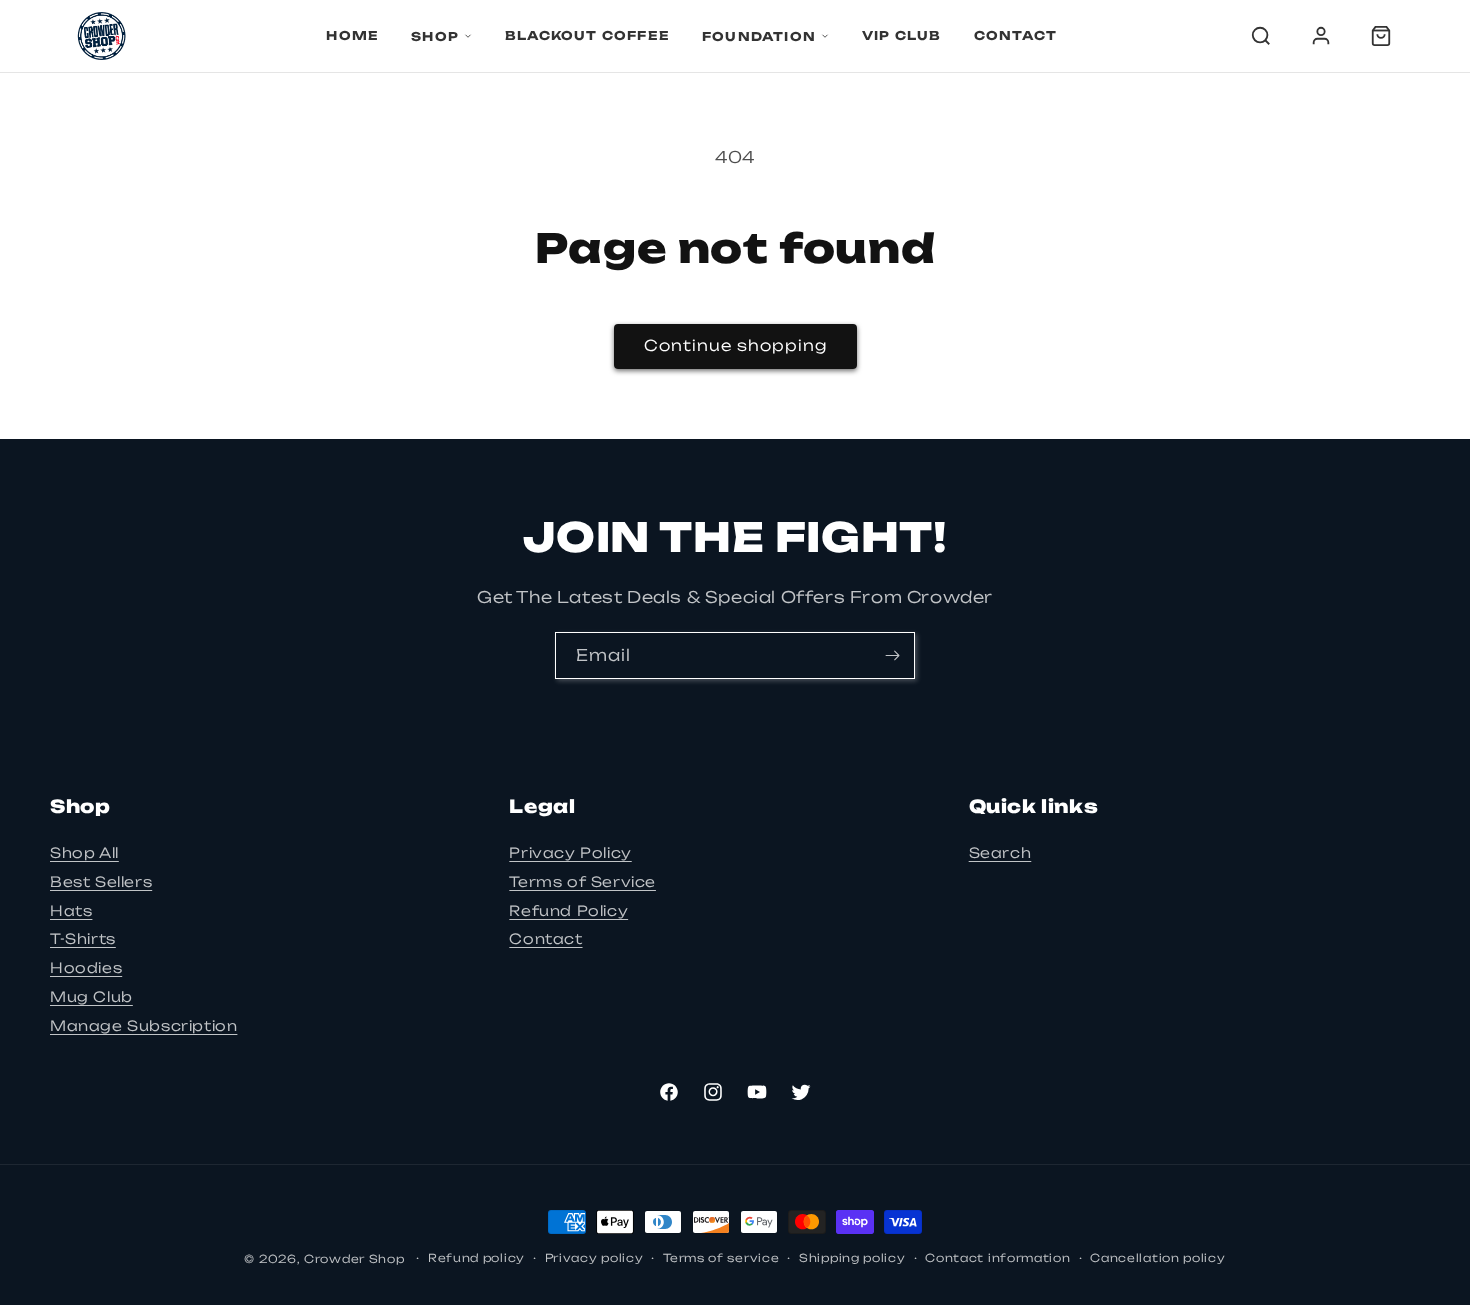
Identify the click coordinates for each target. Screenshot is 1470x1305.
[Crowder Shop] (101, 36)
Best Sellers (101, 881)
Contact (545, 938)
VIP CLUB (902, 35)
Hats (71, 910)
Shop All (84, 852)
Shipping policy (852, 1258)
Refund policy (476, 1258)
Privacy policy (594, 1258)
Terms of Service (582, 881)
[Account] (1321, 36)
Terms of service (721, 1258)
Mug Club (91, 996)
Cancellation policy (1157, 1258)
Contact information (997, 1258)
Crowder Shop (354, 1259)
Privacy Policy (570, 852)
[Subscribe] (892, 655)
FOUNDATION (759, 36)
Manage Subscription (143, 1025)
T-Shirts (83, 938)
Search (1000, 852)
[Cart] (1381, 36)
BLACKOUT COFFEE (587, 35)
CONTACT (1015, 35)
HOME (352, 35)
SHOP (435, 36)
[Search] (1261, 36)
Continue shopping (735, 345)
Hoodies (86, 967)
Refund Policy (568, 910)
